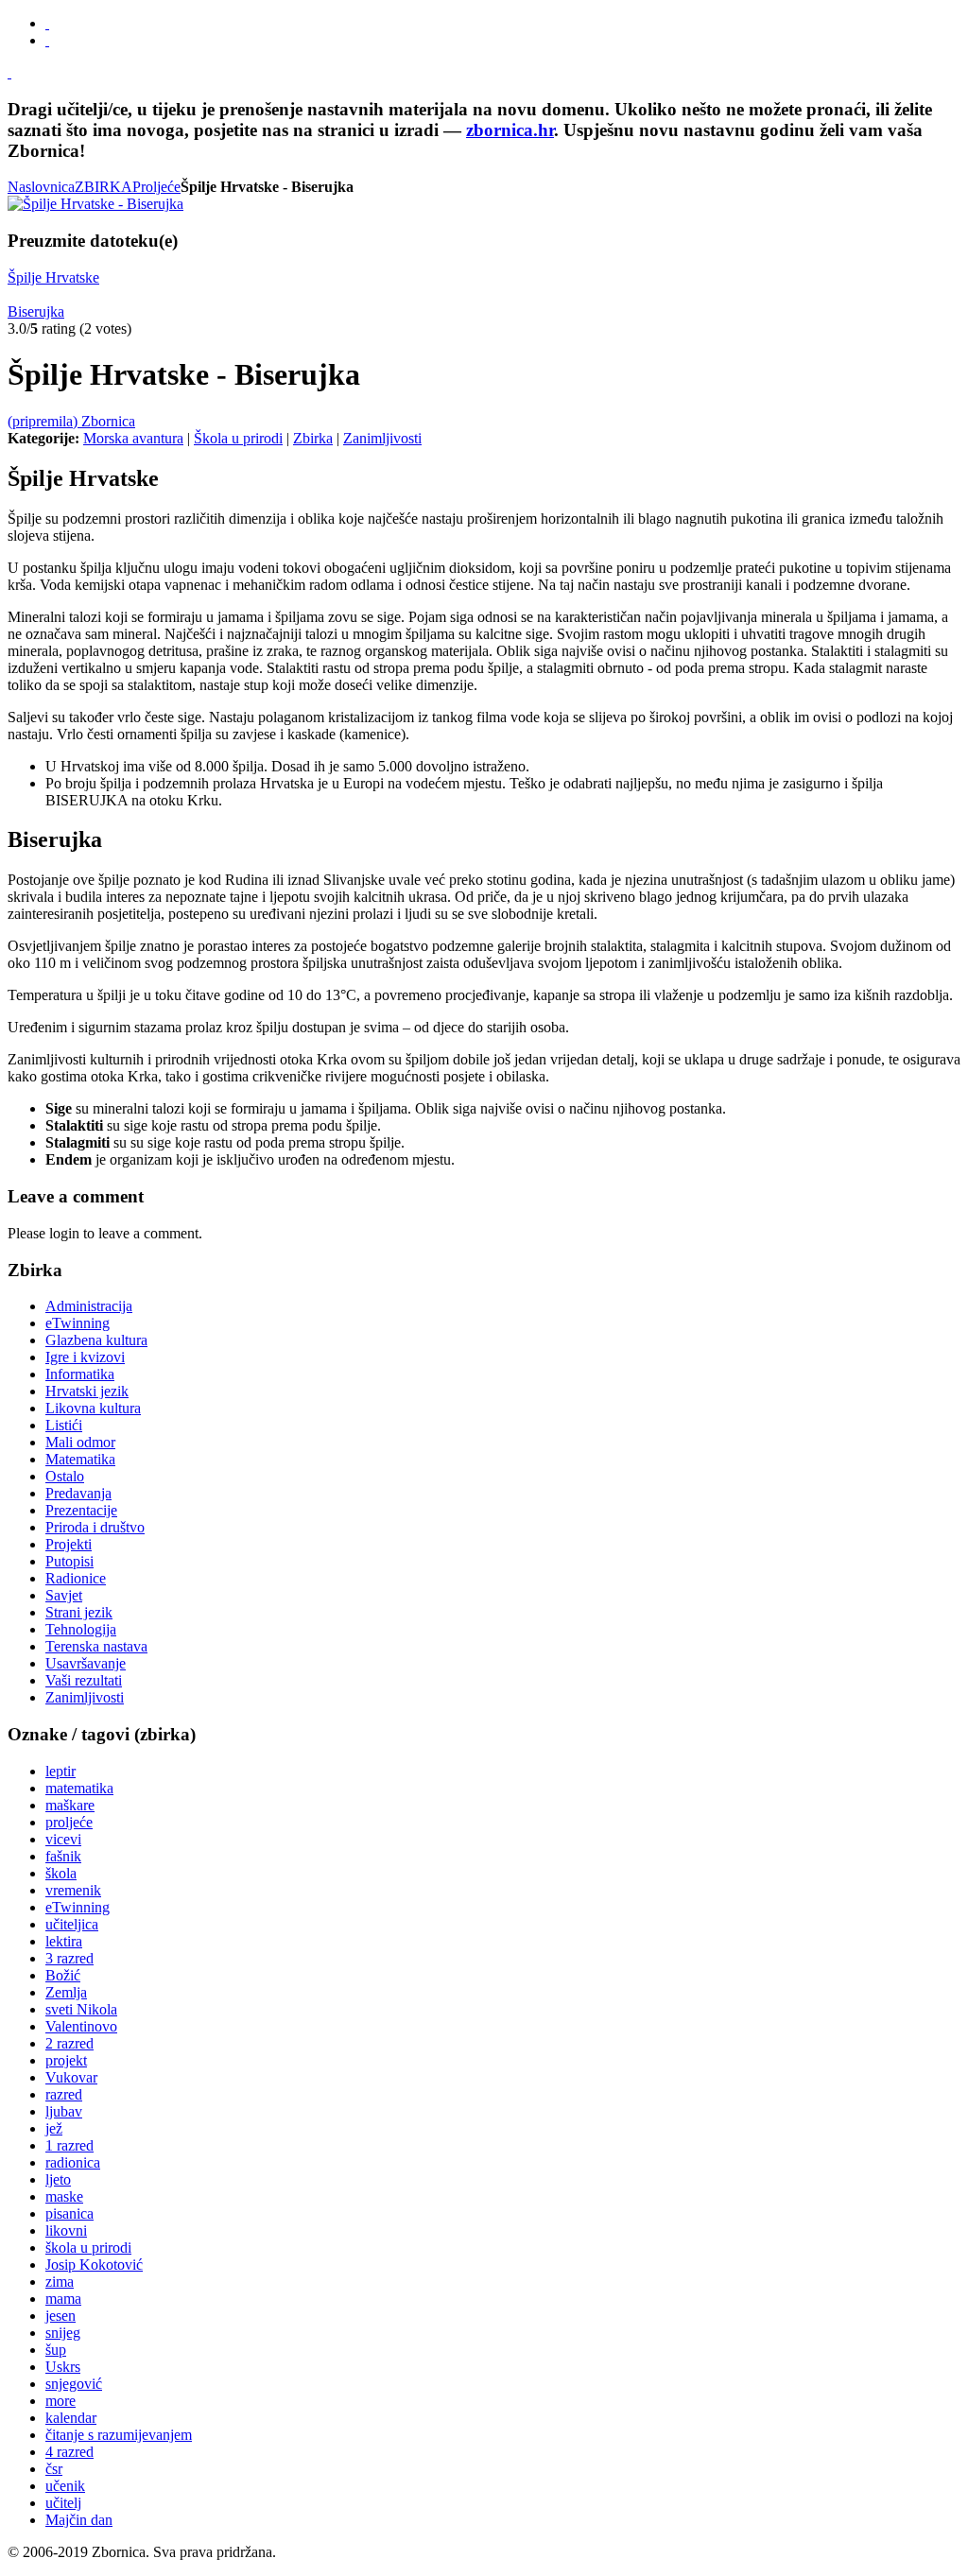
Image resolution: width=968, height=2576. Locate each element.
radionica (73, 2162)
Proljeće (156, 187)
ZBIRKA (104, 187)
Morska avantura (133, 438)
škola (61, 1873)
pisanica (69, 2213)
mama (63, 2299)
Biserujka (36, 311)
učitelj (63, 2503)
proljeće (69, 1822)
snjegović (74, 2384)
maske (64, 2196)
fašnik (63, 1856)
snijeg (63, 2333)
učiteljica (72, 1924)
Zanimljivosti (382, 438)
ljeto (58, 2179)
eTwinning (78, 1907)
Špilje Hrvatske (53, 277)
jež (54, 2128)
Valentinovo (81, 2026)
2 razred (69, 2043)
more (60, 2401)
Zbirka (313, 438)
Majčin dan (79, 2520)
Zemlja (66, 1992)
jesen (60, 2316)
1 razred (69, 2145)
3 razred (69, 1958)
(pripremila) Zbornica (71, 421)
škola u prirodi (88, 2248)
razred (64, 2094)
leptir (60, 1771)
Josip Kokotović (94, 2265)
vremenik (73, 1890)
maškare (70, 1805)
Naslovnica (41, 187)
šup (56, 2350)
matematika (79, 1788)
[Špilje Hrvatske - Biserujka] (95, 204)
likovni (66, 2230)
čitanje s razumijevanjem (119, 2435)
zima (60, 2282)
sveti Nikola (81, 2009)
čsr (54, 2469)
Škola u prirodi (238, 438)
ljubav (64, 2111)
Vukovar (71, 2077)
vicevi (63, 1839)
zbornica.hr (510, 130)
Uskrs (63, 2367)
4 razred (69, 2452)
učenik (65, 2486)
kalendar (71, 2418)
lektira (64, 1941)
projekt (66, 2060)
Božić (63, 1975)
